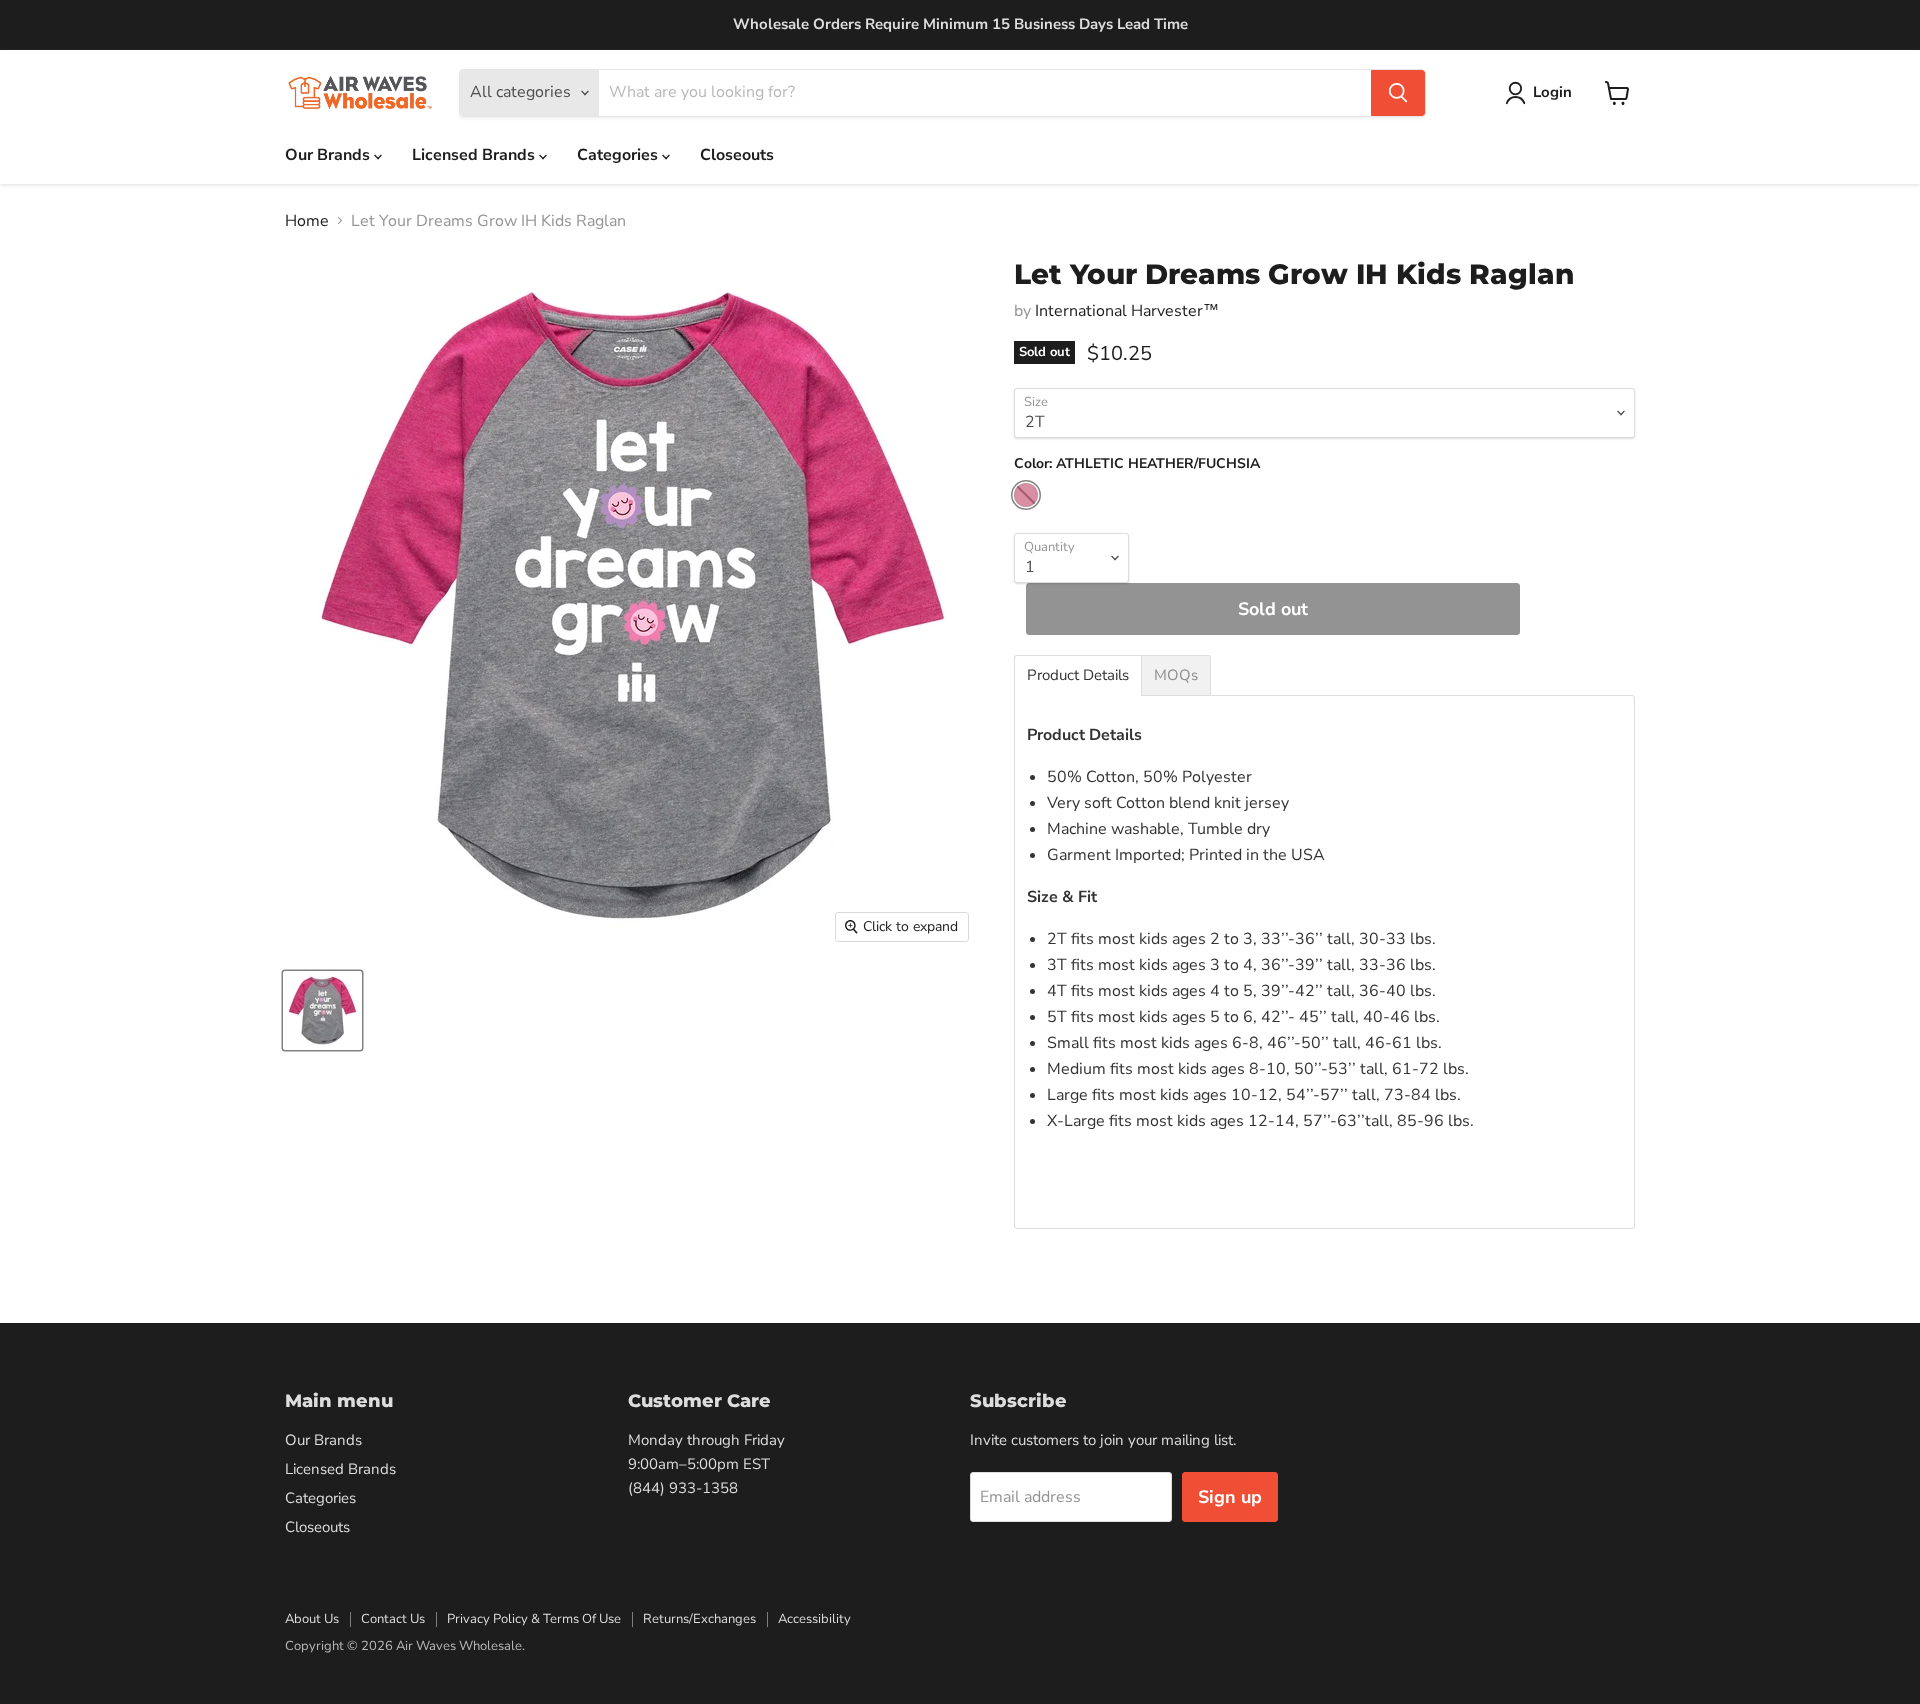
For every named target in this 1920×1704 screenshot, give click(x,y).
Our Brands (329, 155)
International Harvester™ (1127, 311)
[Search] (1398, 93)
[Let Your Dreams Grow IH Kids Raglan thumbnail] (322, 1010)
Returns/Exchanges (699, 1619)
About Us (312, 1619)
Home (307, 221)
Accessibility (814, 1619)
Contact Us (393, 1619)
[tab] (1078, 675)
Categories (619, 155)
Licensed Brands (475, 155)
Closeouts (737, 155)
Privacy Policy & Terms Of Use (534, 1619)
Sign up (1230, 1497)
